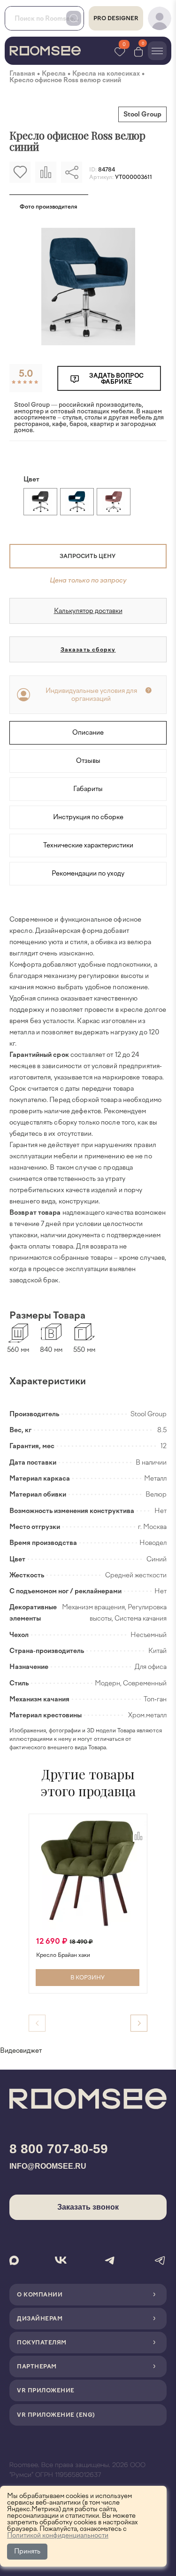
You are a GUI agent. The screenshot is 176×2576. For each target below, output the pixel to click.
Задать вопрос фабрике (116, 379)
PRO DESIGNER (116, 18)
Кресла (54, 74)
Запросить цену (88, 556)
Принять (27, 2551)
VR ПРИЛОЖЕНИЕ (46, 2390)
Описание (88, 733)
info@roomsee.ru (48, 2166)
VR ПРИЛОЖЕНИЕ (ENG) (56, 2415)
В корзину (88, 1978)
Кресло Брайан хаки (63, 1955)
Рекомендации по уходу (88, 873)
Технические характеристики (88, 845)
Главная (22, 74)
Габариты (88, 789)
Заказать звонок (88, 2207)
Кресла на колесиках (106, 74)
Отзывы (88, 761)
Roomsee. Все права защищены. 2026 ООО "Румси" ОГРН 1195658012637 (77, 2470)
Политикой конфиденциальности (58, 2535)
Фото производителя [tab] (49, 207)
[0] (138, 51)
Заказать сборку (88, 650)
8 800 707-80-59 (59, 2149)
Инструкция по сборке (88, 817)
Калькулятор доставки (88, 611)
